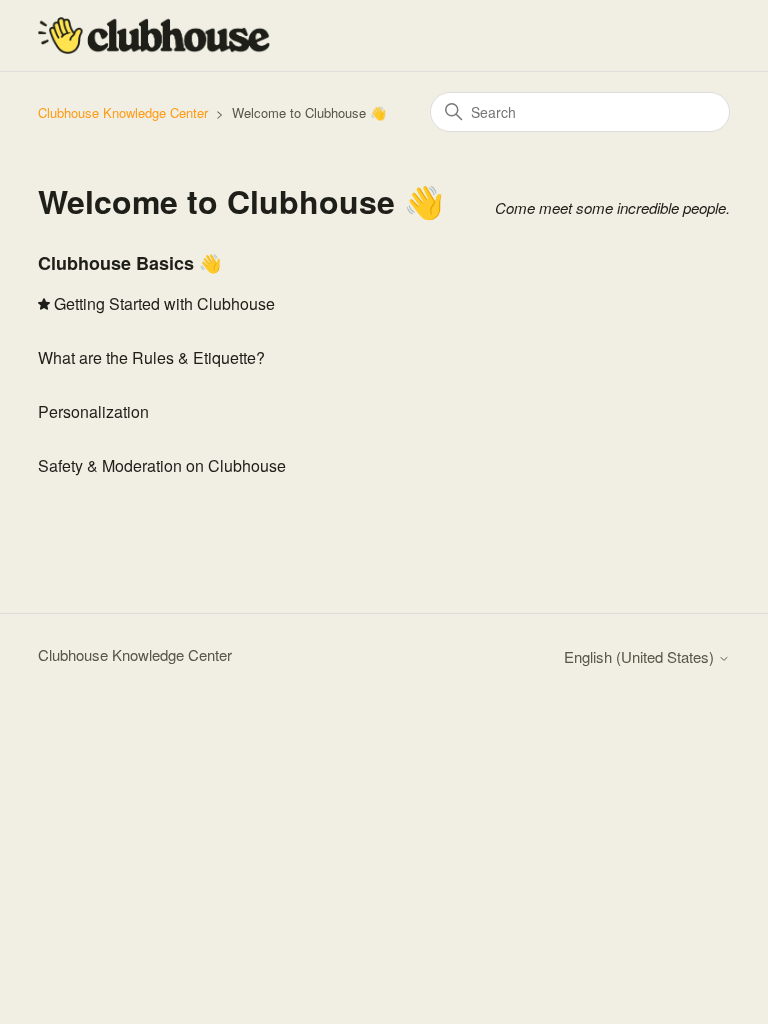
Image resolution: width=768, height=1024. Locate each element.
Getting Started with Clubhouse (164, 303)
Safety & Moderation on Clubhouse (162, 465)
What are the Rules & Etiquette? (151, 357)
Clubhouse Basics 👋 (129, 263)
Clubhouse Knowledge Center (123, 112)
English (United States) (641, 656)
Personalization (93, 411)
